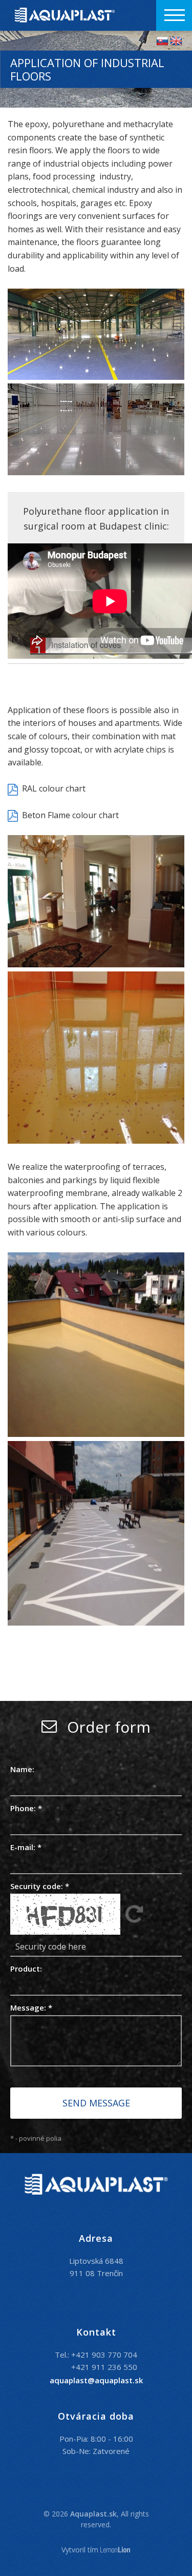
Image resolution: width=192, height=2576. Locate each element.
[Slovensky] (162, 41)
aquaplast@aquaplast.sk (96, 2380)
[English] (176, 41)
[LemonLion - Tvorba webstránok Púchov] (115, 2550)
